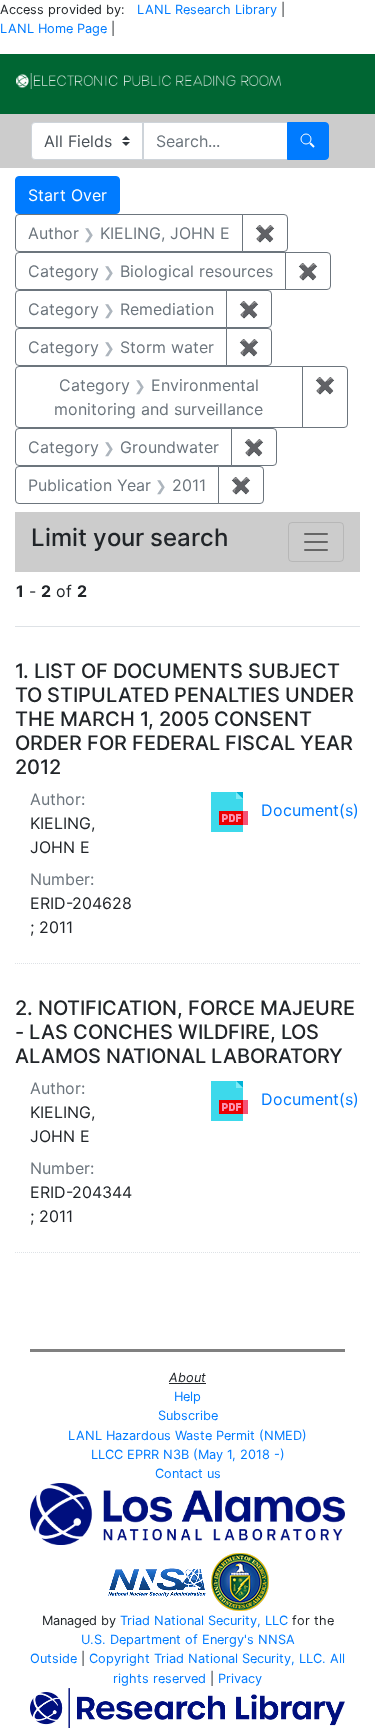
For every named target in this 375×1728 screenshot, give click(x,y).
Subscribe (188, 1415)
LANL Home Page (53, 28)
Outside (53, 1658)
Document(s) (310, 810)
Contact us (188, 1473)
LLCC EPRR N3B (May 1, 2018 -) (188, 1454)
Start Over (67, 195)
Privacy (240, 1678)
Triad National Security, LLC (204, 1620)
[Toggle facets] (316, 542)
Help (187, 1396)
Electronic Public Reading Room (148, 81)
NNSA (276, 1639)
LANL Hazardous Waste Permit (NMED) (187, 1435)
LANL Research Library (207, 9)
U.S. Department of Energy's (167, 1639)
